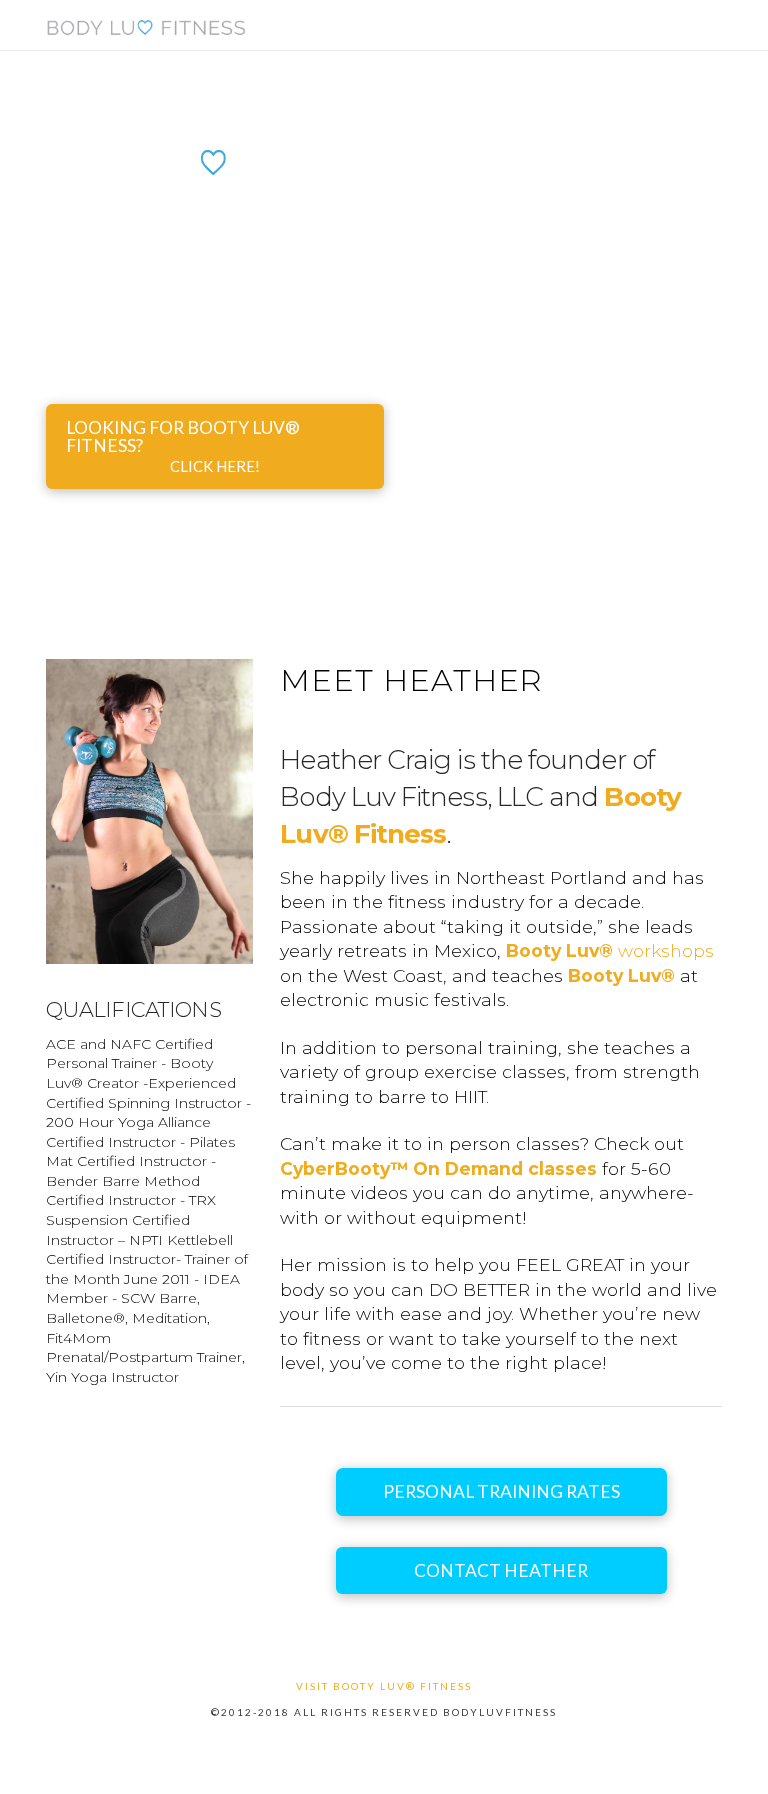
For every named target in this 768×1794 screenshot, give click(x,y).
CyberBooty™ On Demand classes (438, 1168)
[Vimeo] (384, 1742)
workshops (610, 950)
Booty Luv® (621, 975)
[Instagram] (417, 1742)
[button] (712, 32)
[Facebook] (351, 1742)
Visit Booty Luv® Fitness (384, 1686)
